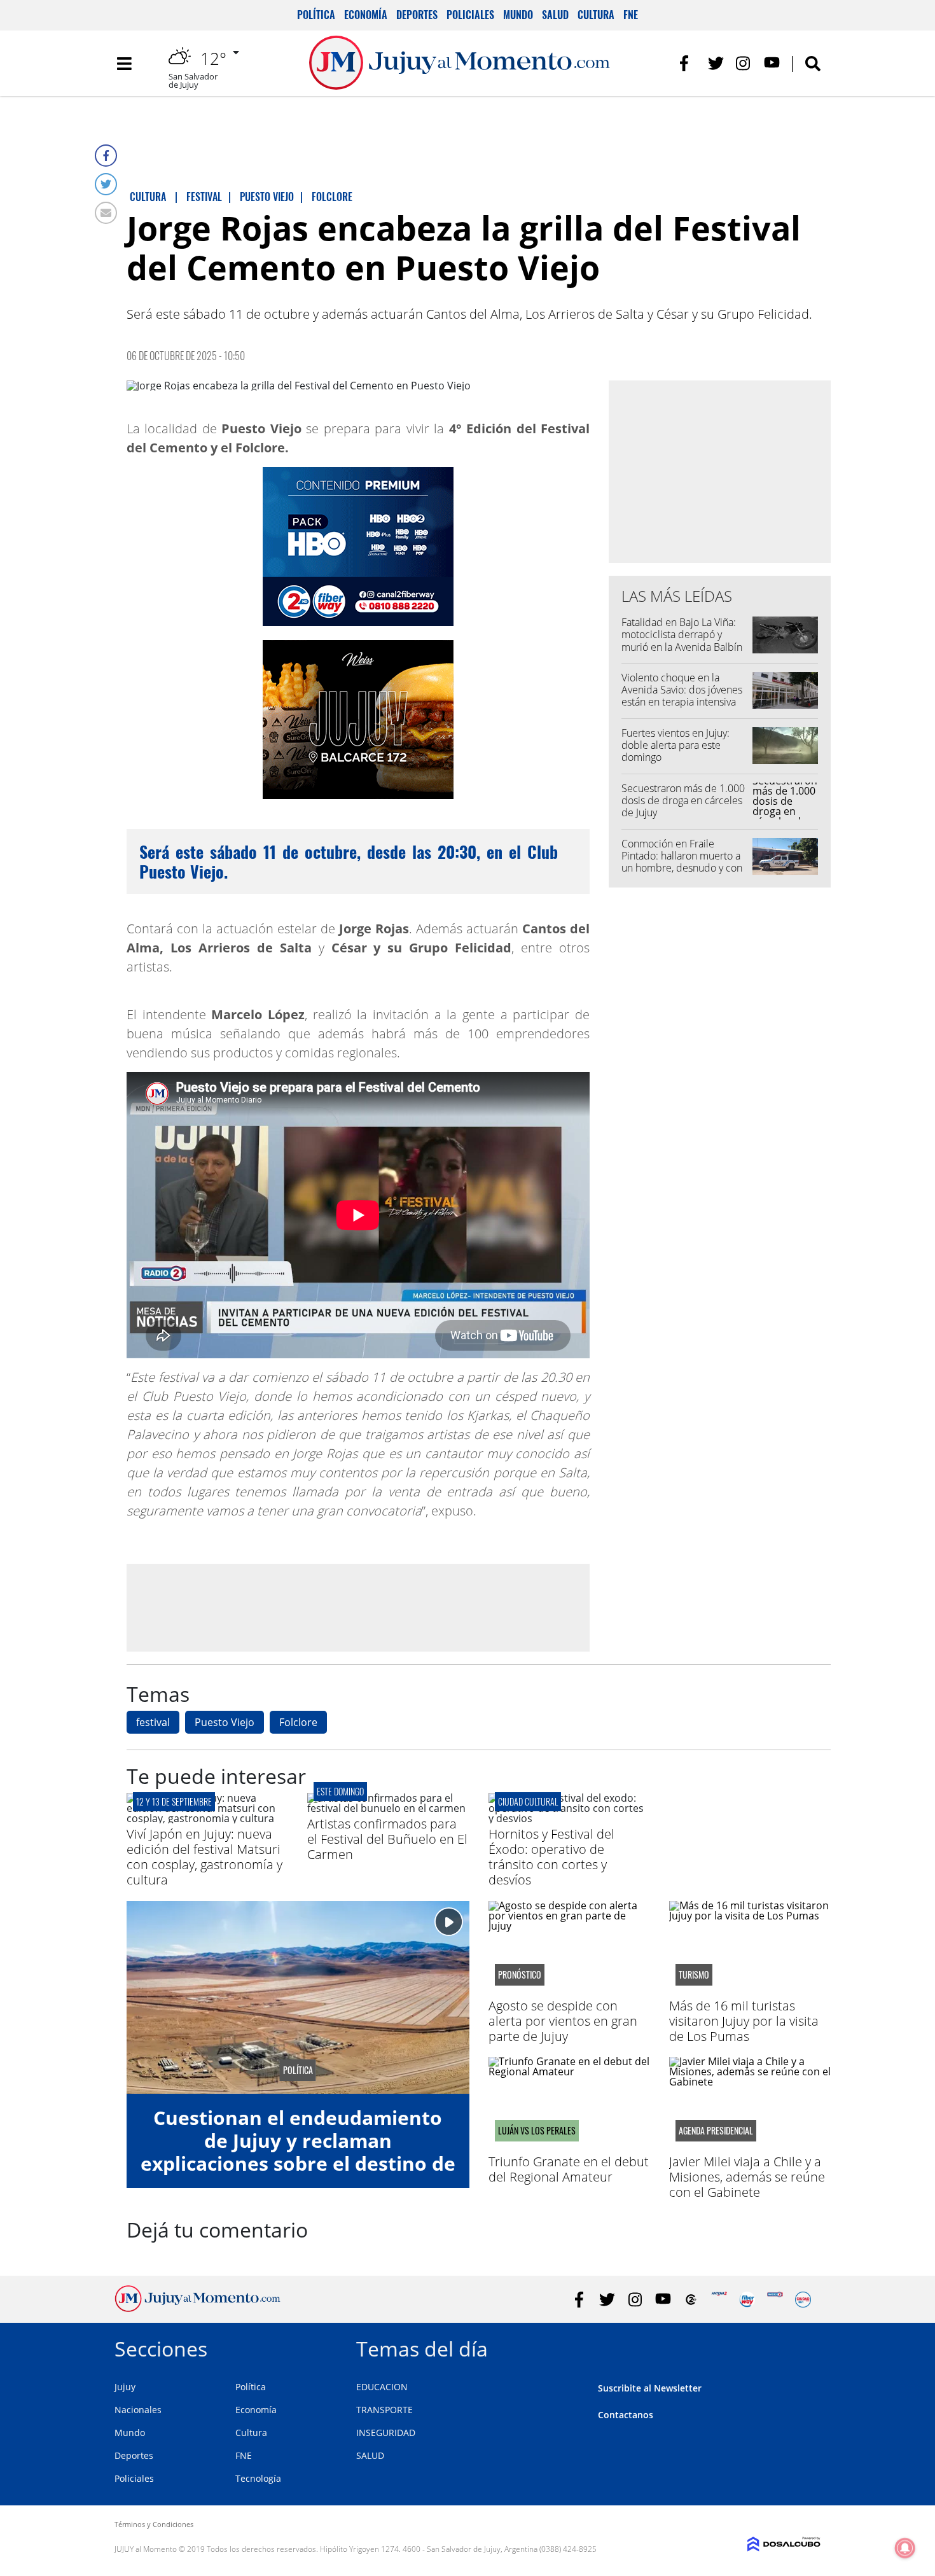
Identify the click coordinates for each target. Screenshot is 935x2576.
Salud (555, 15)
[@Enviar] (106, 213)
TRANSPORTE (384, 2410)
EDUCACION (382, 2387)
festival (153, 1722)
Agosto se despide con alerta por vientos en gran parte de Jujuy (563, 2021)
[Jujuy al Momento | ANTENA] (719, 2300)
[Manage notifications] (905, 2548)
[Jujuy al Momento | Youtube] (772, 63)
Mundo (518, 15)
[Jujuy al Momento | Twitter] (716, 63)
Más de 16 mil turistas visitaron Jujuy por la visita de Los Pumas (744, 2021)
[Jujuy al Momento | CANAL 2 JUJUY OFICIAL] (691, 2300)
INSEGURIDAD (386, 2433)
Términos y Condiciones (154, 2524)
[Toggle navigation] (124, 64)
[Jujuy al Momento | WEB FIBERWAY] (747, 2300)
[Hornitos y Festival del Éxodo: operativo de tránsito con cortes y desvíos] (569, 1818)
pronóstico (520, 1975)
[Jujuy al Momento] (197, 2308)
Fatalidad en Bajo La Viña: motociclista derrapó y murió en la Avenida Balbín (682, 634)
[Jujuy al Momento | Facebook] (688, 63)
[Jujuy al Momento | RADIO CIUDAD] (803, 2300)
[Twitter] (106, 184)
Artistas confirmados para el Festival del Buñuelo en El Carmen (387, 1839)
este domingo (340, 1791)
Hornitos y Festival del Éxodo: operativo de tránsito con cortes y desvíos (551, 1857)
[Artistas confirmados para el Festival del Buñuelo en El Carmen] (388, 1808)
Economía (366, 15)
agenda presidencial (716, 2131)
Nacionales (138, 2410)
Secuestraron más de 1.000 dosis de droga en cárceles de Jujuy (683, 800)
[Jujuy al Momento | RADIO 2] (775, 2300)
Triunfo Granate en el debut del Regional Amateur (569, 2169)
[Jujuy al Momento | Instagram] (744, 63)
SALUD (370, 2455)
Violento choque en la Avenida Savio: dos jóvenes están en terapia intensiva (682, 690)
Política (316, 15)
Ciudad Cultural (528, 1801)
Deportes (417, 15)
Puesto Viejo (225, 1722)
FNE (631, 15)
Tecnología (258, 2478)
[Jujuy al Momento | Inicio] (806, 2347)
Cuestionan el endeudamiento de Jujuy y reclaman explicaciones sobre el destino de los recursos (298, 2152)
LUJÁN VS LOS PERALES (537, 2131)
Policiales (470, 15)
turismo (694, 1975)
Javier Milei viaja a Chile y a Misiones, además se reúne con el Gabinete (747, 2177)
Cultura (596, 15)
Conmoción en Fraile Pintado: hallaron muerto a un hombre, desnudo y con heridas (682, 862)
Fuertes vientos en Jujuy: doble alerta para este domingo (675, 745)
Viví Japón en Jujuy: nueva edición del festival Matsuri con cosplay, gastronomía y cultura (204, 1857)
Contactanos (626, 2415)
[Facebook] (106, 156)
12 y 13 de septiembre (174, 1801)
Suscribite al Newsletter (650, 2388)
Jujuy (125, 2387)
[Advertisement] (358, 1607)
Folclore (298, 1722)
